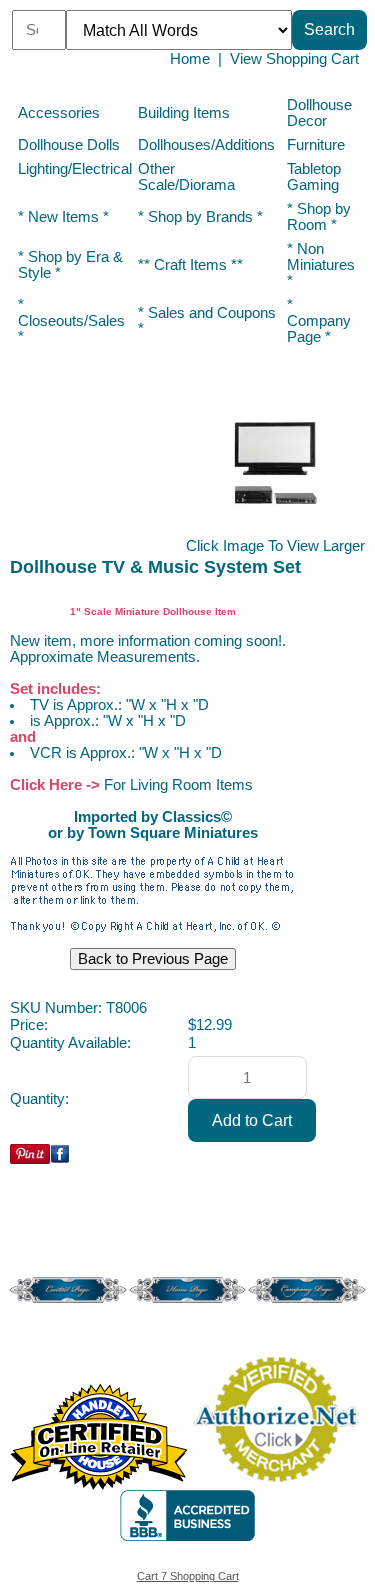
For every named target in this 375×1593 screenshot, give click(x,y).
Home (190, 59)
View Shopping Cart (294, 59)
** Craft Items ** (190, 265)
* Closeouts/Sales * (71, 321)
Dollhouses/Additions (206, 145)
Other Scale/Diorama (186, 177)
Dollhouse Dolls (69, 145)
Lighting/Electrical (75, 169)
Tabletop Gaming (314, 177)
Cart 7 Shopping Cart (188, 1576)
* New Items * (63, 217)
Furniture (316, 145)
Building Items (184, 113)
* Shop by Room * (319, 217)
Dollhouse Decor (319, 113)
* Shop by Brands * (200, 217)
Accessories (59, 113)
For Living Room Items (178, 785)
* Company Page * (319, 321)
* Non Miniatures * (321, 265)
